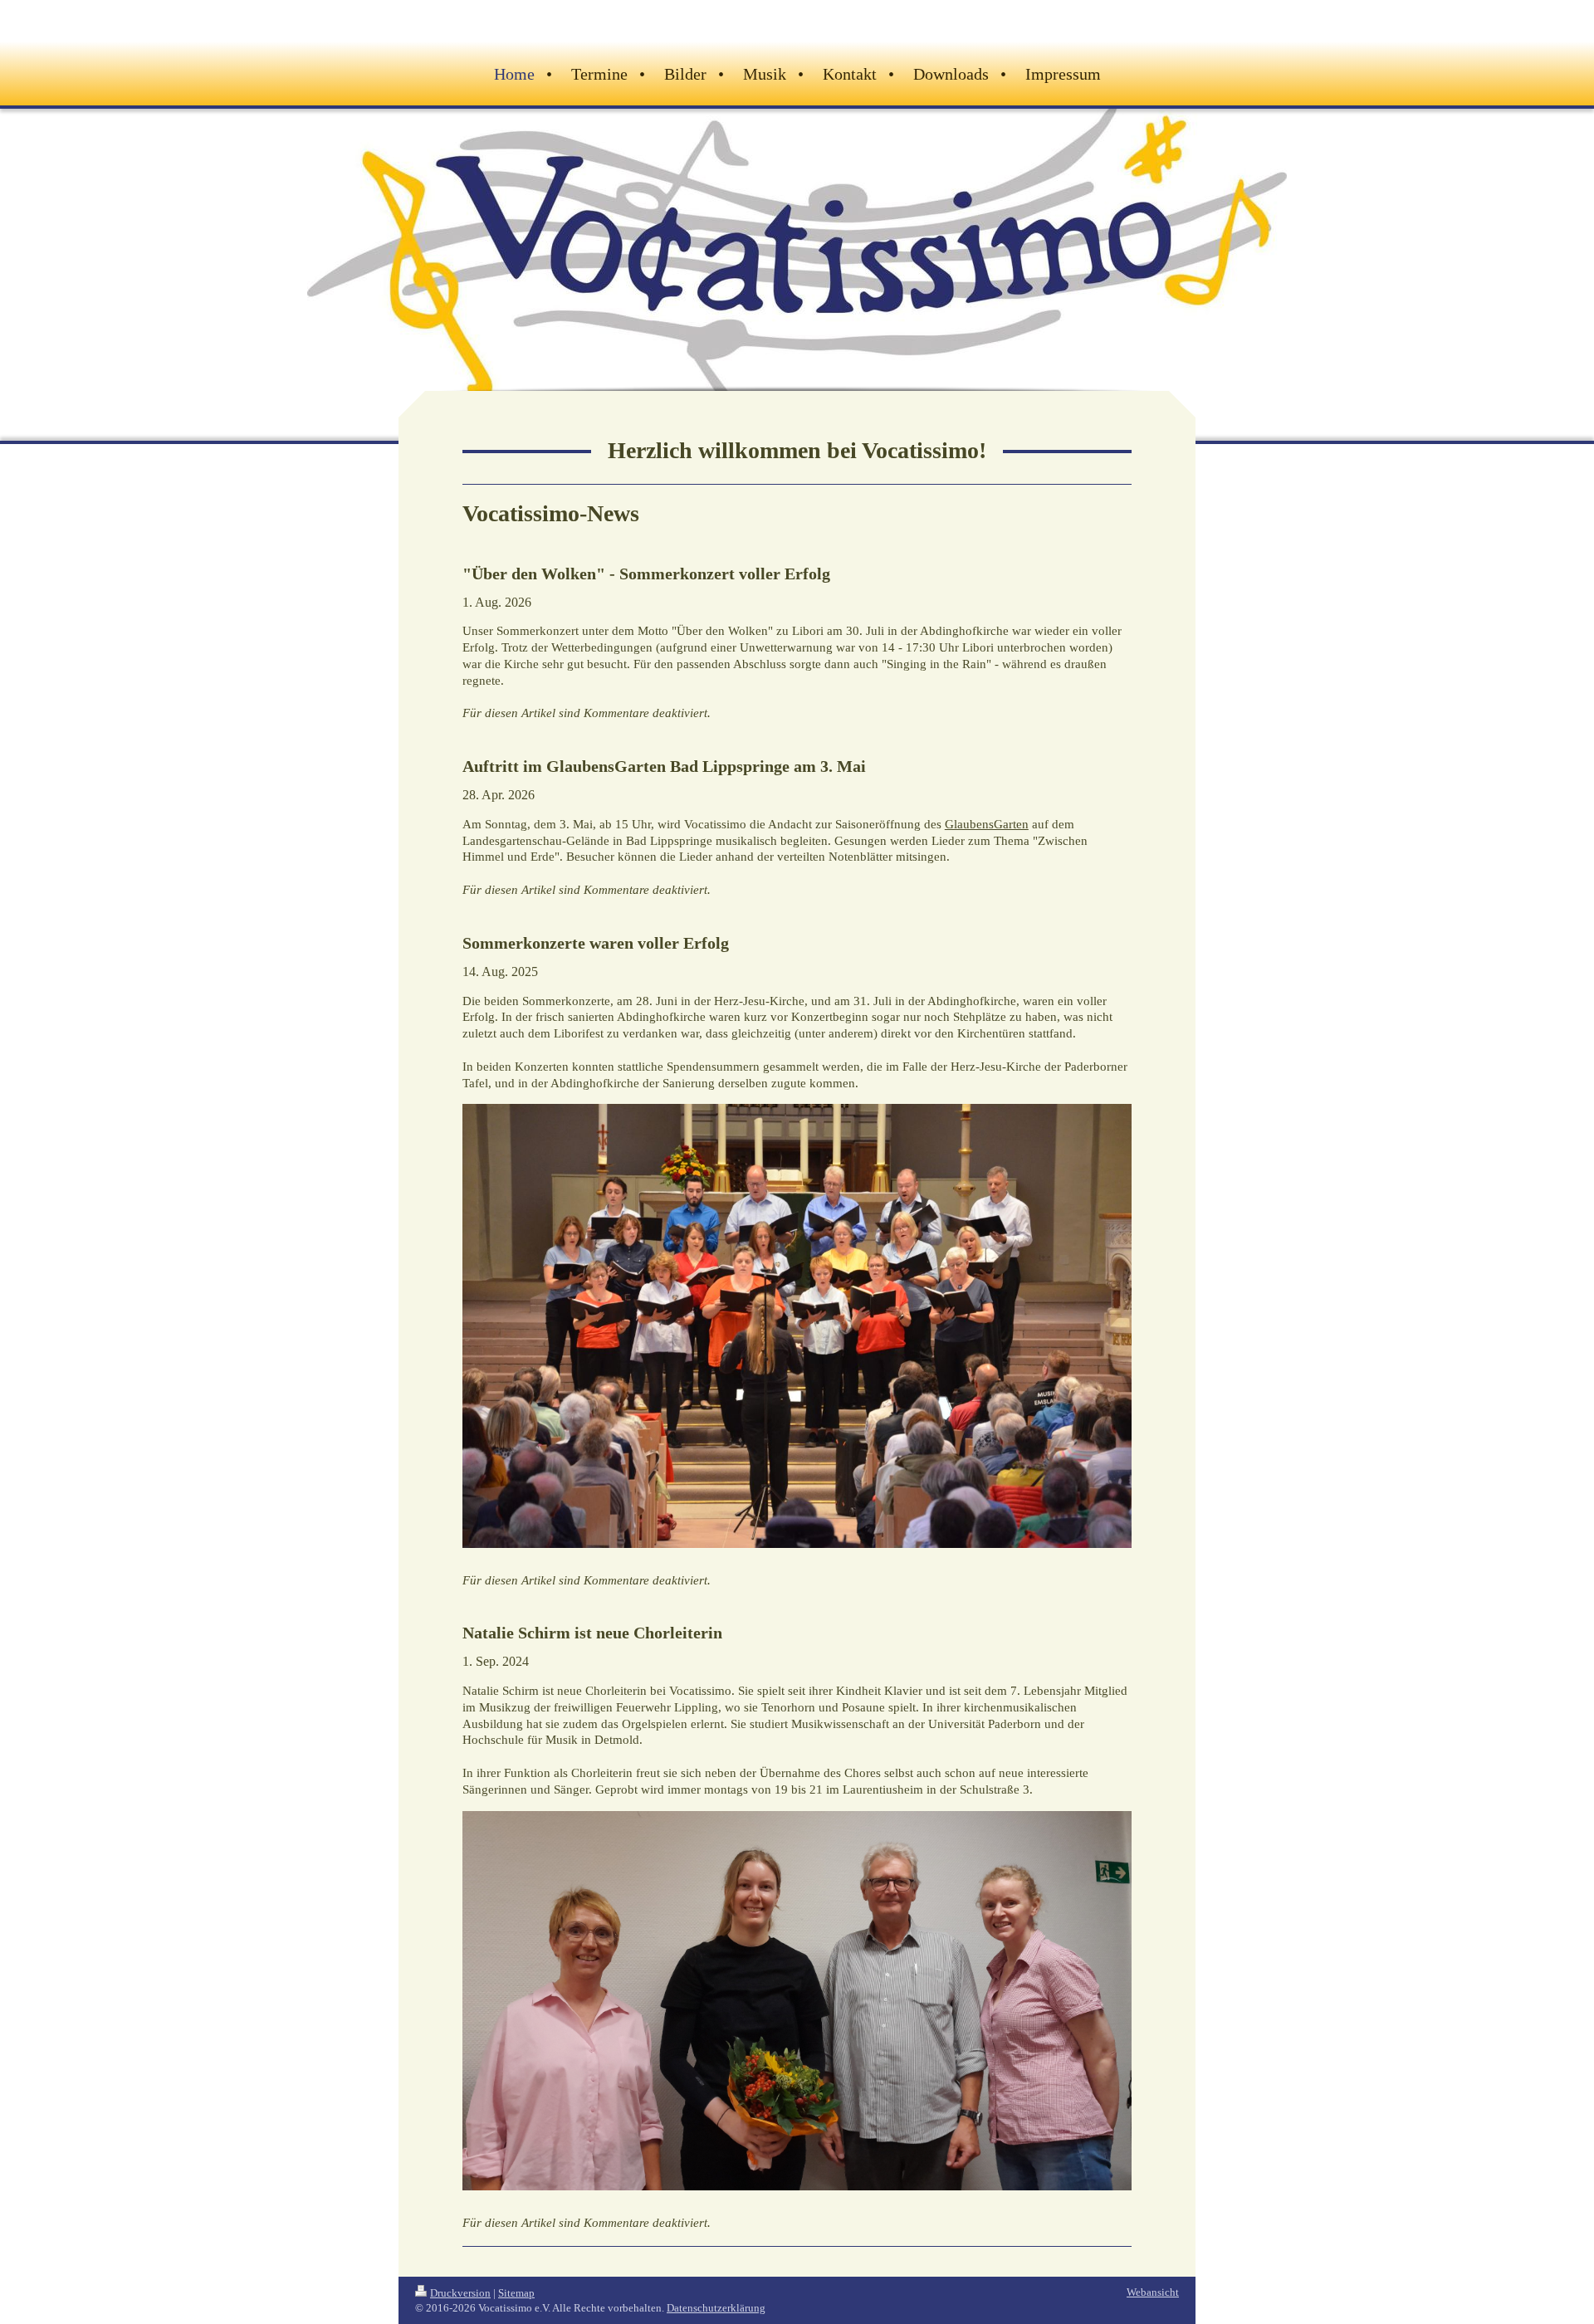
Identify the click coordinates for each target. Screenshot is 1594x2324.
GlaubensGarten (987, 824)
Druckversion (460, 2293)
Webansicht (1153, 2292)
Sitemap (516, 2293)
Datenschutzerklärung (716, 2308)
